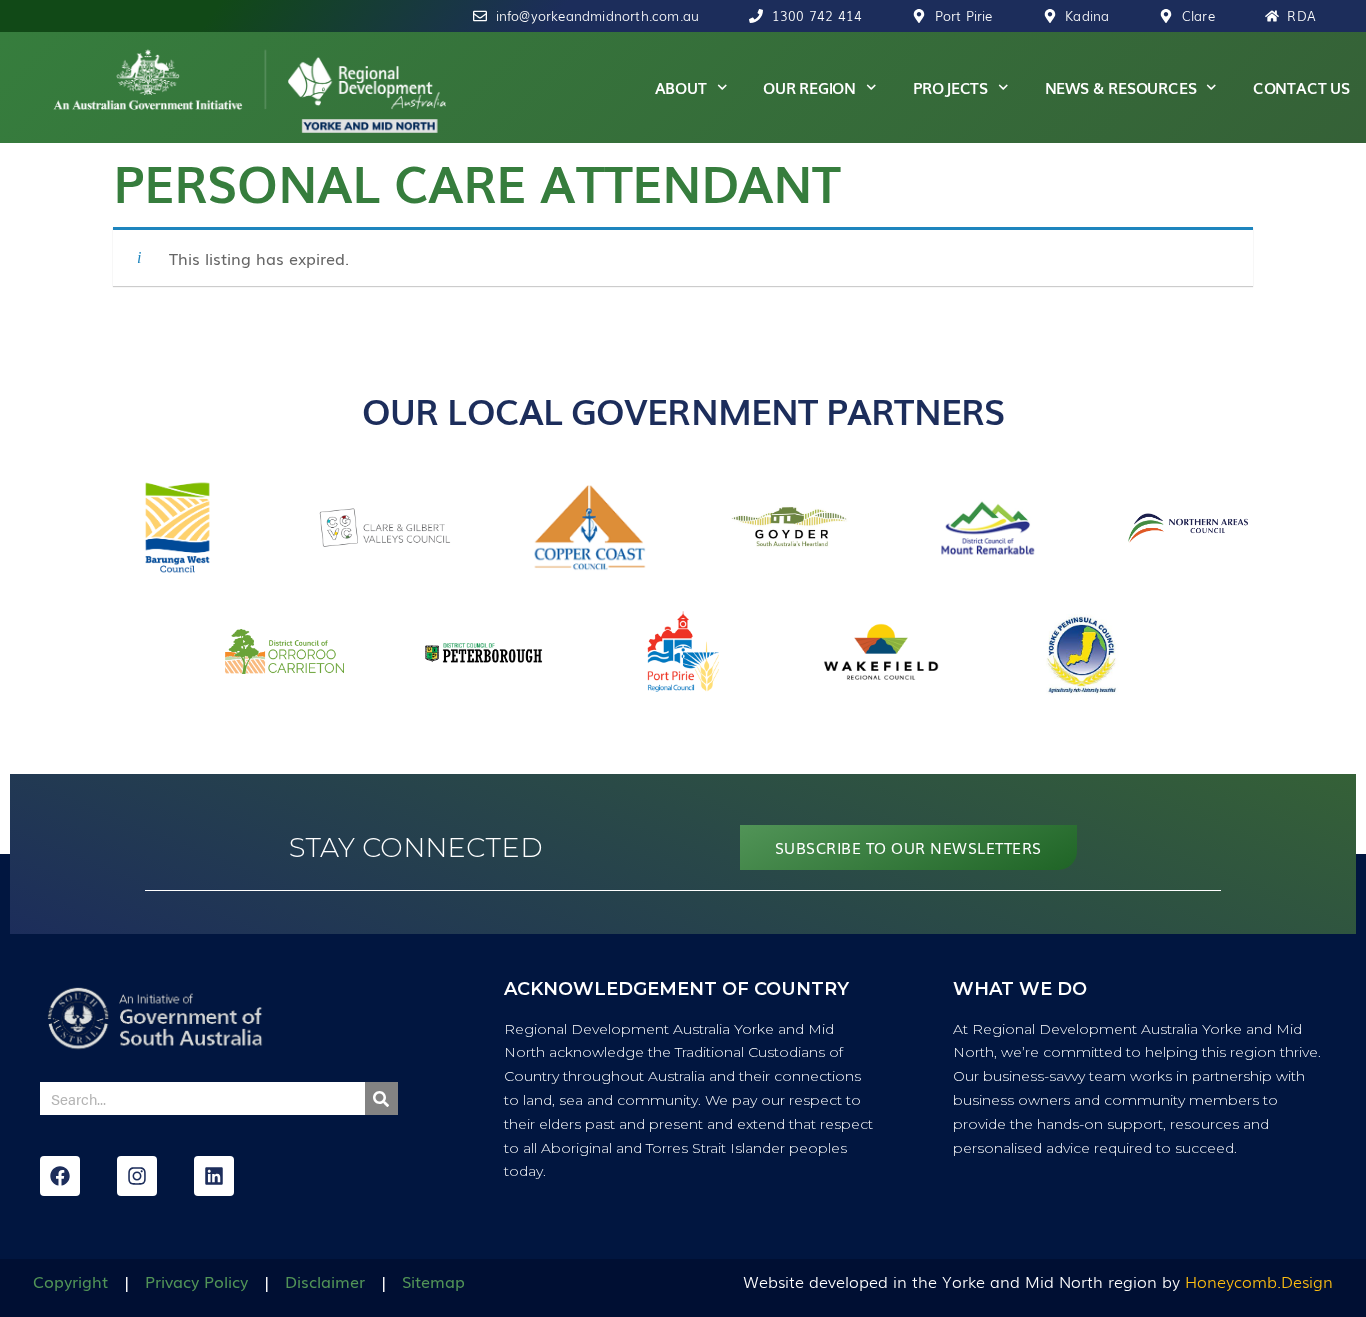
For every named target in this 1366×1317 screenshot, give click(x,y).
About (681, 87)
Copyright (70, 1281)
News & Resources (1121, 87)
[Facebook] (60, 1176)
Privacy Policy (196, 1281)
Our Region (809, 87)
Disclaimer (325, 1281)
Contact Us (1301, 87)
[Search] (381, 1098)
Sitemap (433, 1281)
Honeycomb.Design (1259, 1281)
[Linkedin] (214, 1176)
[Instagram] (137, 1176)
